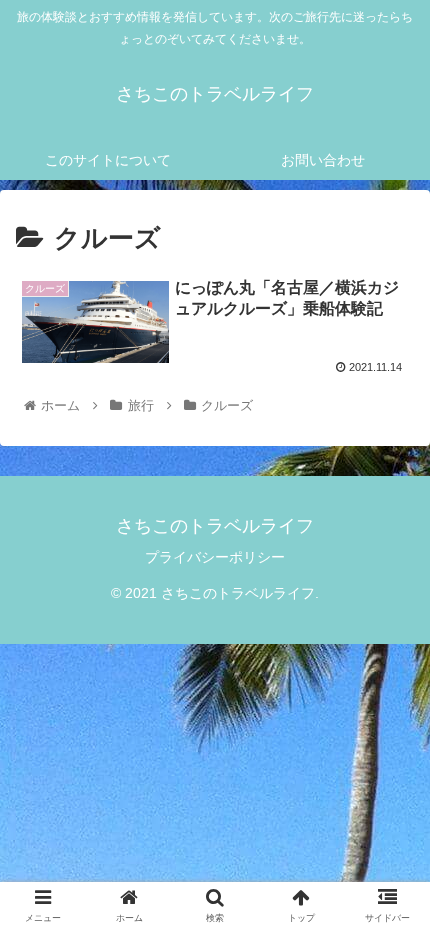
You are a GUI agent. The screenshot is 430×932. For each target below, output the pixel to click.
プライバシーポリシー (215, 557)
